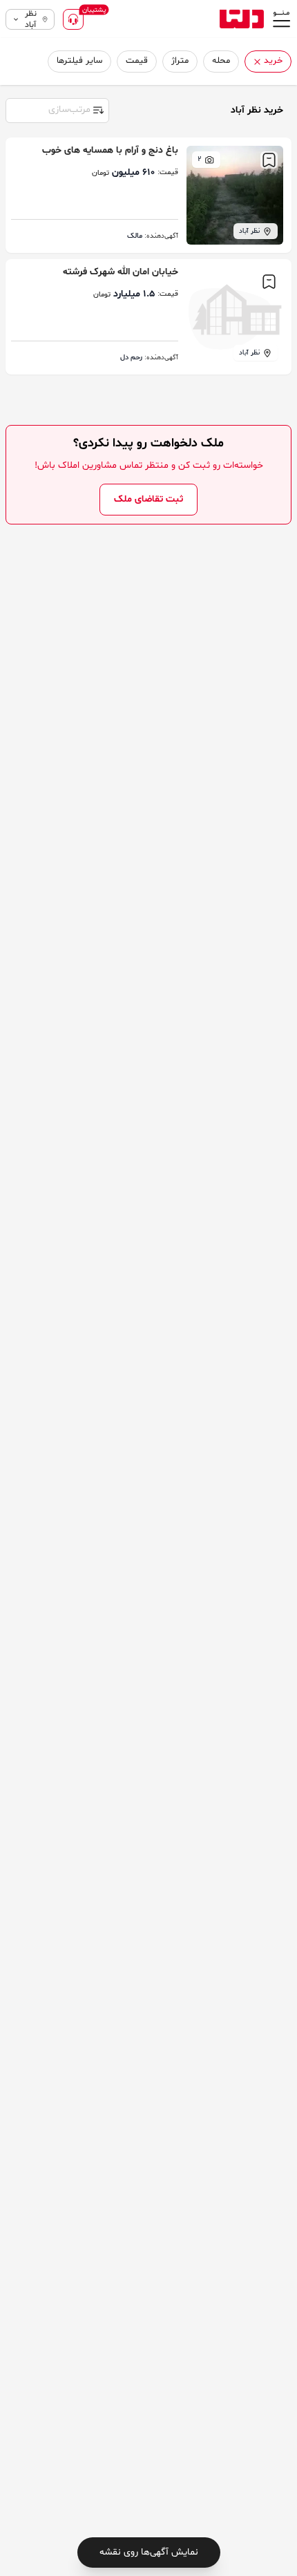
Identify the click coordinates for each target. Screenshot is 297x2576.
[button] (257, 62)
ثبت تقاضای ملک (148, 499)
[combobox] (57, 109)
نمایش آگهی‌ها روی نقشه (149, 2552)
